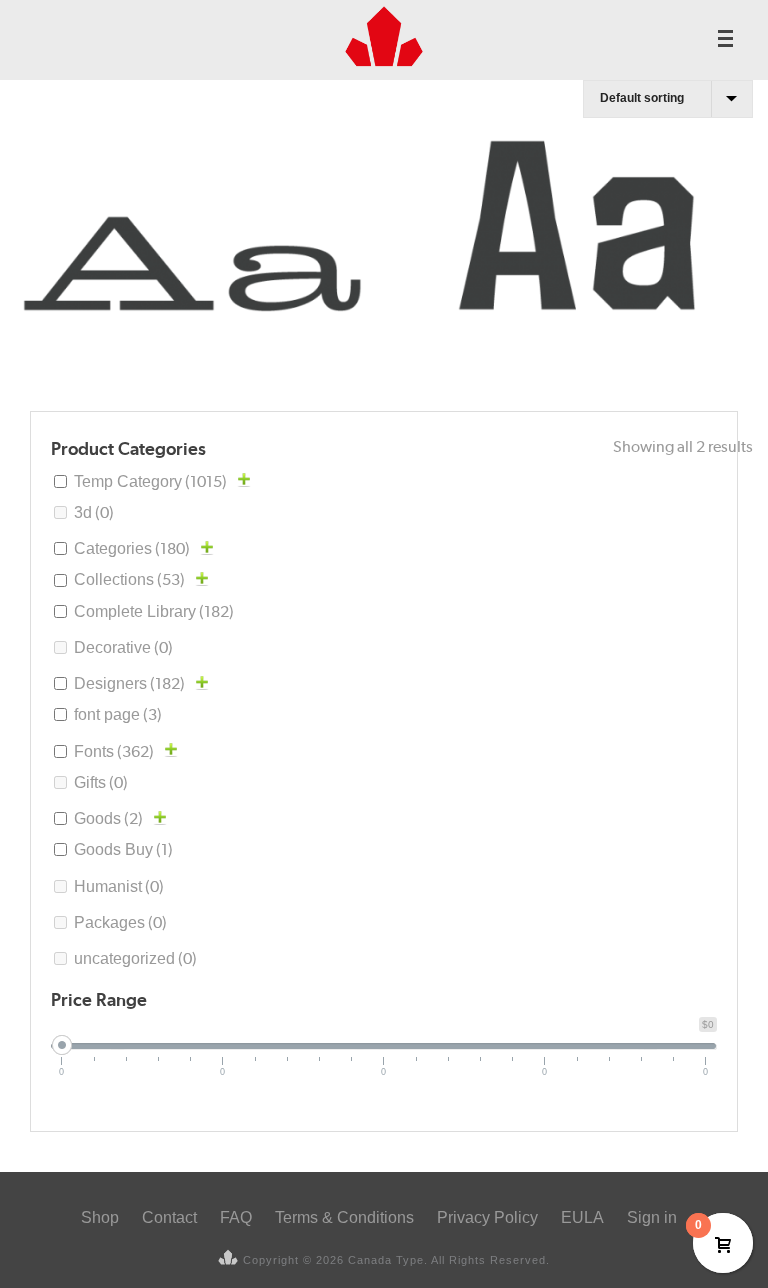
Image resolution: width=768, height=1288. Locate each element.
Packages (120, 922)
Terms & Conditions (344, 1217)
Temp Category (150, 481)
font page (118, 714)
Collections (129, 579)
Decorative (123, 647)
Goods (108, 818)
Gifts (101, 782)
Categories (132, 548)
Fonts (114, 751)
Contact (169, 1217)
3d (94, 512)
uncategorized (135, 958)
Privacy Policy (487, 1217)
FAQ (236, 1217)
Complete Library (154, 611)
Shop (100, 1217)
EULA (582, 1217)
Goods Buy (123, 849)
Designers (129, 683)
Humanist (119, 886)
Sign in (652, 1217)
